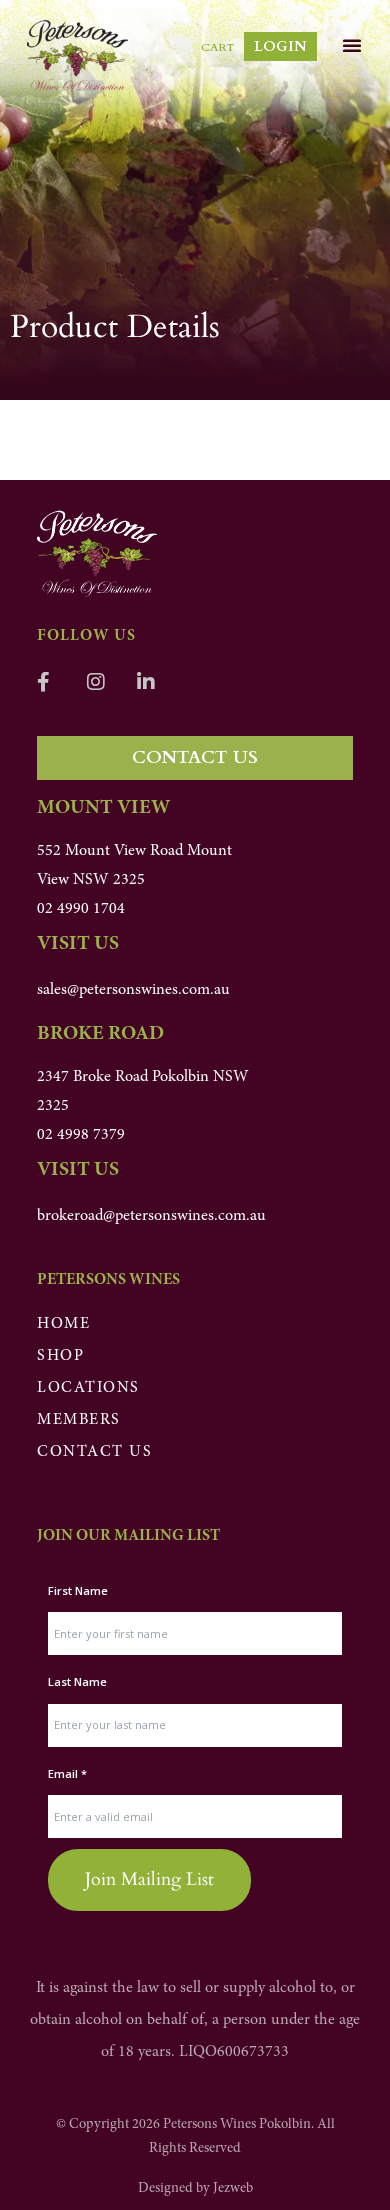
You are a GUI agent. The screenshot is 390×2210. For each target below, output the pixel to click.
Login (280, 46)
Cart (217, 47)
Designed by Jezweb (195, 2189)
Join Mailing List (149, 1879)
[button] (352, 45)
